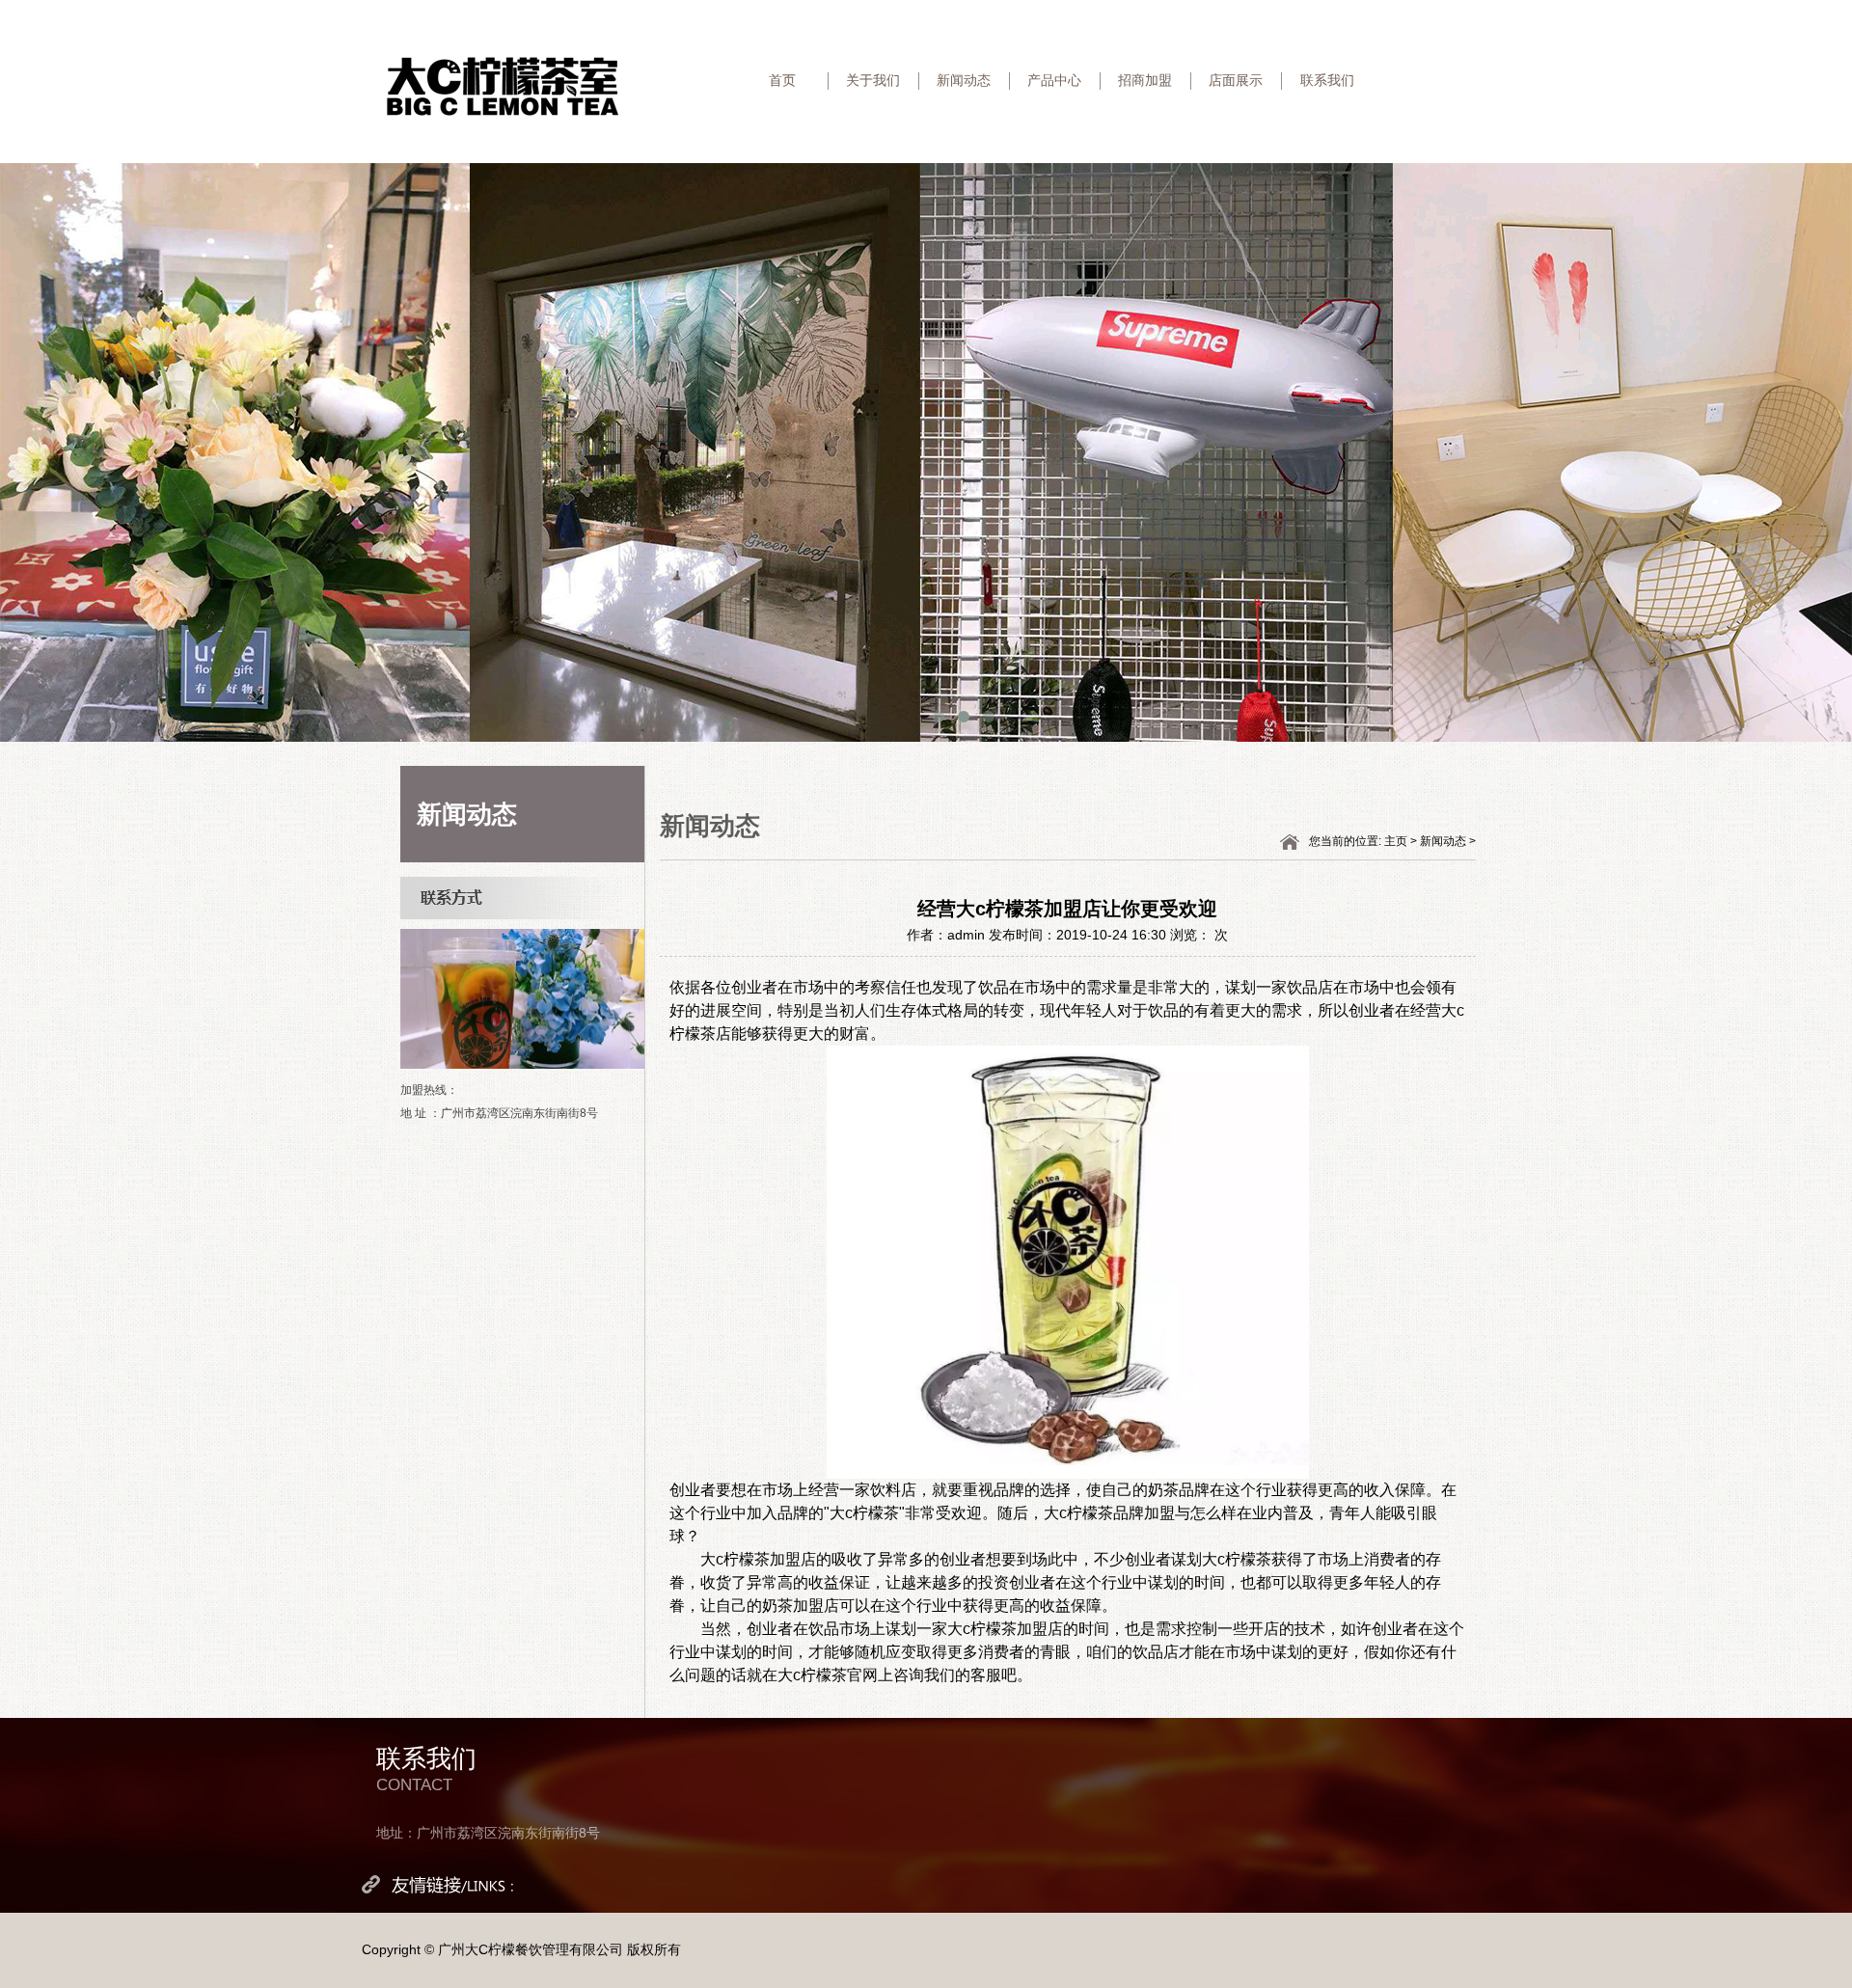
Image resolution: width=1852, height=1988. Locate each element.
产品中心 (1054, 80)
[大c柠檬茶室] (503, 86)
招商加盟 (1145, 80)
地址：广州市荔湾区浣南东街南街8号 (488, 1833)
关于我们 (873, 80)
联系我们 (1327, 80)
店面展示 (1236, 80)
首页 (782, 80)
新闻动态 (964, 80)
